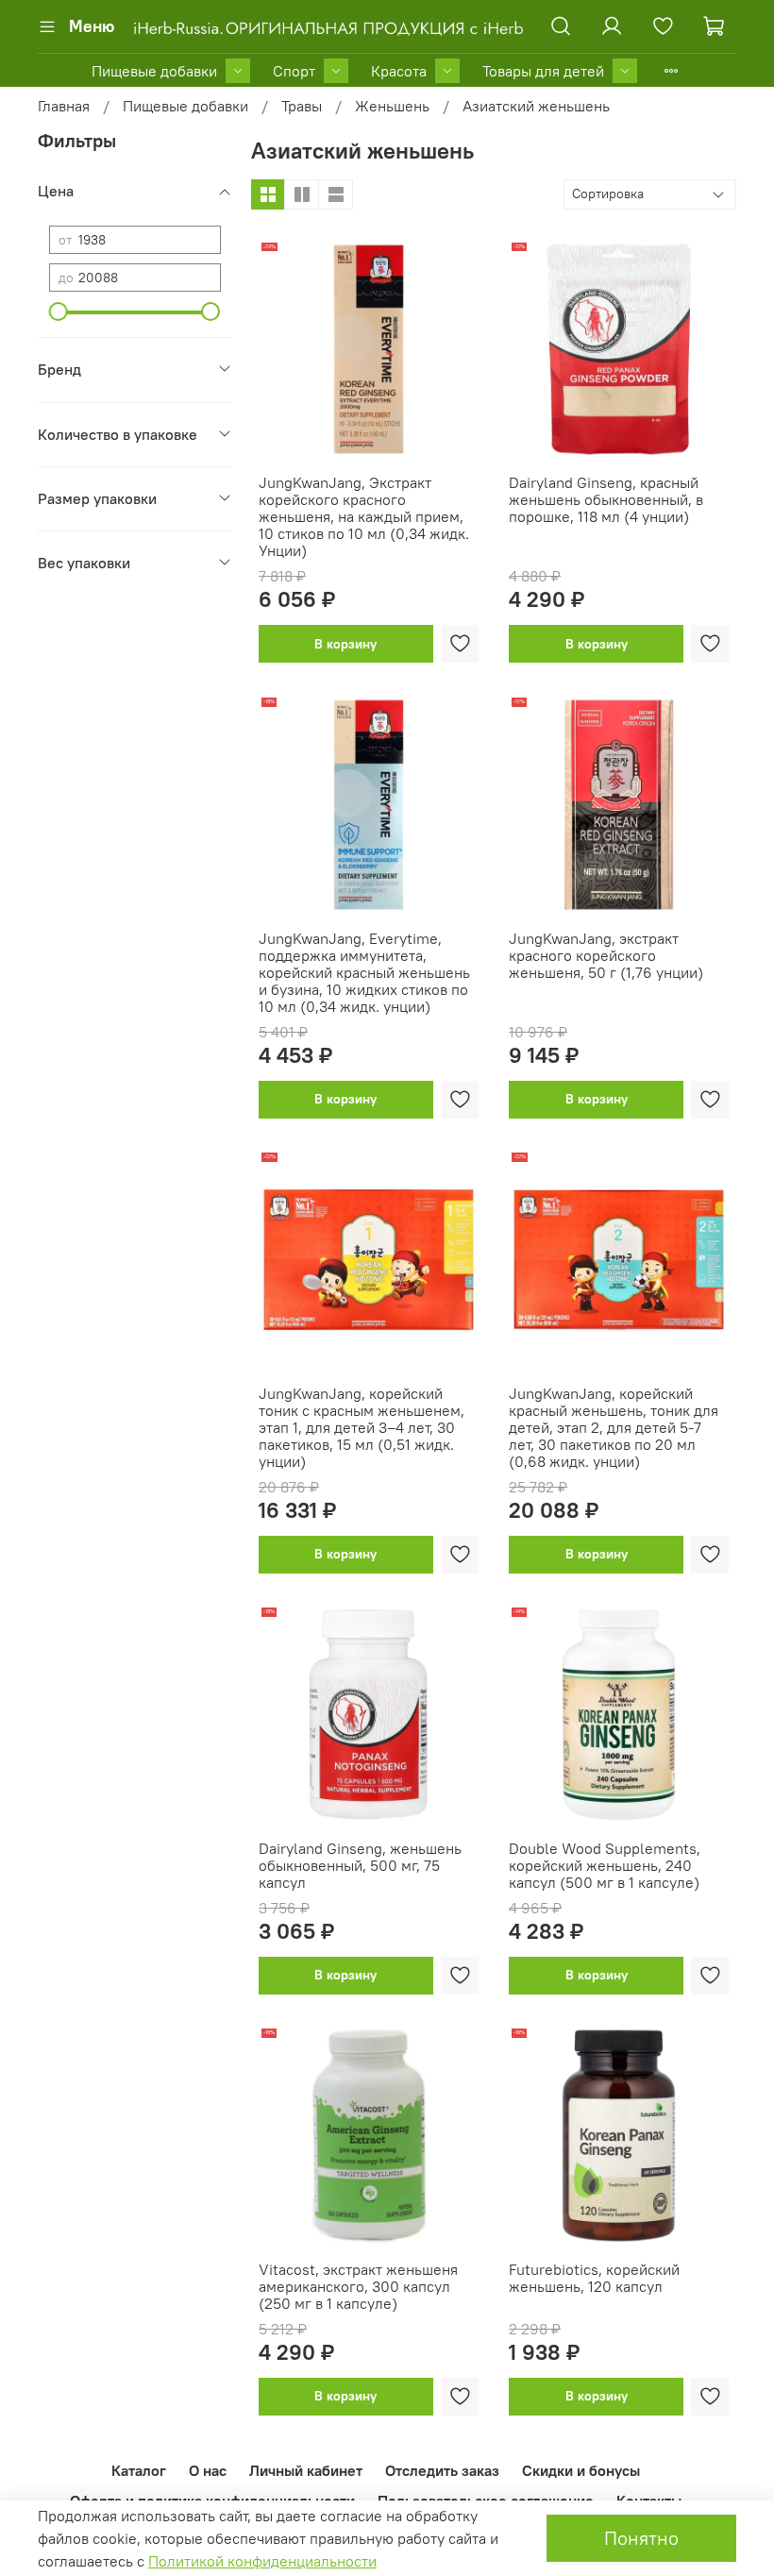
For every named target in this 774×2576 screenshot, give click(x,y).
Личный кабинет (306, 2470)
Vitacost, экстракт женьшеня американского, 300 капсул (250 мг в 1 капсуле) (358, 2286)
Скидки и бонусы (581, 2470)
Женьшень (392, 106)
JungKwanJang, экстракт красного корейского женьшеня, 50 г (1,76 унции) (606, 955)
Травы (302, 106)
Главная (64, 106)
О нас (208, 2470)
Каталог (139, 2470)
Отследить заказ (442, 2470)
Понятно (641, 2538)
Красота (399, 71)
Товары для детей (543, 71)
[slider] (59, 311)
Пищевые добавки (154, 71)
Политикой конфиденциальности (262, 2561)
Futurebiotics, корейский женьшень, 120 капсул (594, 2278)
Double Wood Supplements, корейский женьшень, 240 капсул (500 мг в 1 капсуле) (605, 1865)
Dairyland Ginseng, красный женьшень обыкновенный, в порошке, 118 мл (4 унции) (606, 499)
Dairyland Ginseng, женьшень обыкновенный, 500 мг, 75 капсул (360, 1865)
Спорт (294, 71)
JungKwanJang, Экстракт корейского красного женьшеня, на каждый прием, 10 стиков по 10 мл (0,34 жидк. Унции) (364, 516)
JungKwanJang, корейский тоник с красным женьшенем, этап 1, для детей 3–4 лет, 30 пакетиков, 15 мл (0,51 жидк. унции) (362, 1427)
